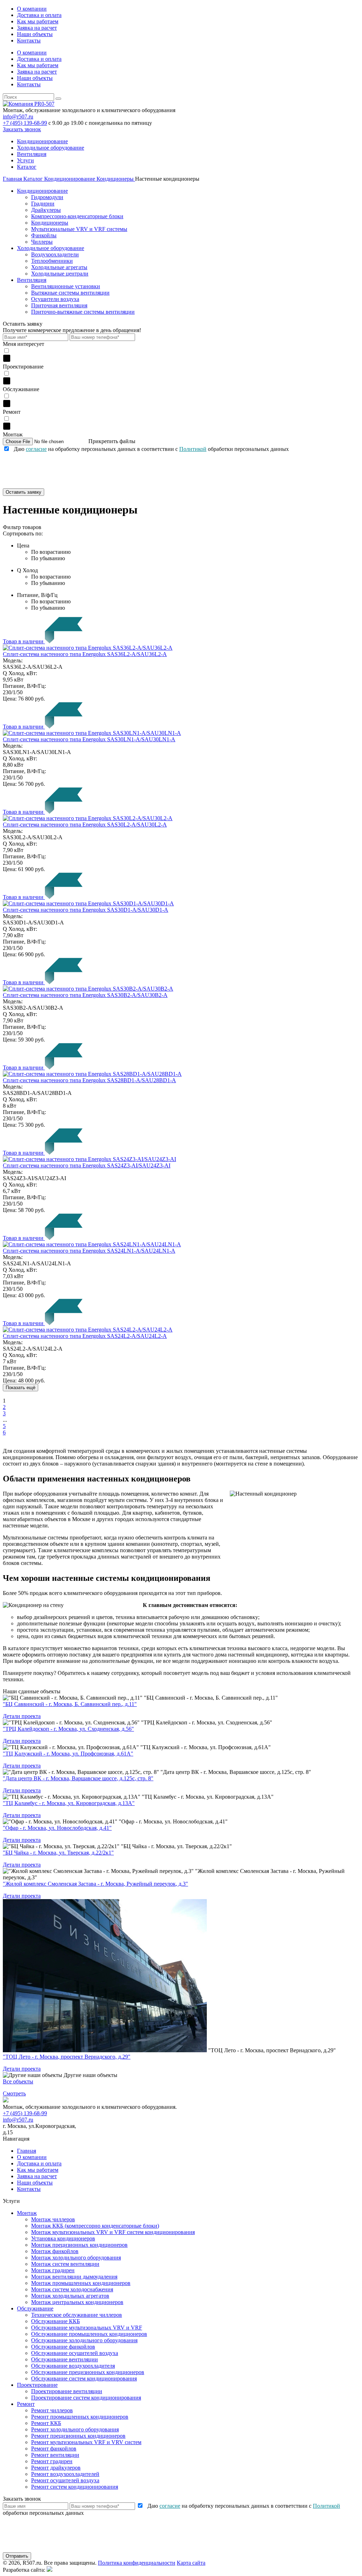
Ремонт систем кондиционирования (75, 2487)
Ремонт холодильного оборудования (75, 2429)
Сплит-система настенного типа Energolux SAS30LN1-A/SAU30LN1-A (89, 739)
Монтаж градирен (53, 2270)
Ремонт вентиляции (55, 2455)
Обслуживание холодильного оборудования (84, 2340)
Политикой (193, 449)
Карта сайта (191, 2563)
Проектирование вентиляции (67, 2391)
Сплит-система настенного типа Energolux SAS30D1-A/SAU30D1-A (86, 910)
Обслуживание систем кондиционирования (84, 2378)
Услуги (25, 160)
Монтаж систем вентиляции (65, 2264)
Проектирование (37, 2385)
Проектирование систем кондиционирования (86, 2398)
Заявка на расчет (37, 28)
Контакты (29, 40)
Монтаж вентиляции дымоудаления (74, 2277)
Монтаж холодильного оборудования (76, 2258)
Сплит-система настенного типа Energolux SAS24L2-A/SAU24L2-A (85, 1336)
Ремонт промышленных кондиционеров (80, 2417)
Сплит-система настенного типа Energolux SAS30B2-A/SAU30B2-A (85, 995)
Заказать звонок (22, 129)
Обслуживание (35, 2308)
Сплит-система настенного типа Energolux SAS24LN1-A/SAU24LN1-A (89, 1251)
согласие (36, 449)
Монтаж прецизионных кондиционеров (79, 2245)
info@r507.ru (18, 117)
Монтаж (27, 2213)
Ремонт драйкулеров (56, 2468)
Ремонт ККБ (46, 2423)
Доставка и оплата (39, 15)
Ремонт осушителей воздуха (65, 2480)
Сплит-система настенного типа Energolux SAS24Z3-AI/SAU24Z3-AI (87, 1165)
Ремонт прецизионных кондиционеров (78, 2436)
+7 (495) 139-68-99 (25, 123)
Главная (27, 2151)
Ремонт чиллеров (52, 2410)
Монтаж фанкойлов (55, 2251)
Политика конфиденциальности (137, 2563)
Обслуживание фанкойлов (63, 2347)
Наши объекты (35, 34)
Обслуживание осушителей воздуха (75, 2353)
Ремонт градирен (52, 2461)
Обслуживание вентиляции (65, 2359)
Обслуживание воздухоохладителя (73, 2366)
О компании (32, 9)
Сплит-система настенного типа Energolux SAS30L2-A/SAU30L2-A (85, 825)
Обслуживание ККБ (56, 2321)
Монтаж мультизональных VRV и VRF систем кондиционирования (113, 2232)
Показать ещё (21, 1388)
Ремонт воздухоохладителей (65, 2474)
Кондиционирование (42, 141)
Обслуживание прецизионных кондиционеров (88, 2372)
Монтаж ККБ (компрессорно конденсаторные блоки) (95, 2226)
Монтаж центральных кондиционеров (77, 2302)
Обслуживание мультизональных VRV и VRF (87, 2328)
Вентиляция (32, 154)
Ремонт (26, 2404)
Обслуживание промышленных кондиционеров (89, 2334)
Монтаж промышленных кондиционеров (81, 2283)
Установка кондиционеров (63, 2238)
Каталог (27, 167)
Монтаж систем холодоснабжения (72, 2289)
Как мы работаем (38, 21)
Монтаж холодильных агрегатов (70, 2296)
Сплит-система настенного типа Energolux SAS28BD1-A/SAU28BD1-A (89, 1080)
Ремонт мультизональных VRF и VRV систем (86, 2442)
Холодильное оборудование (51, 148)
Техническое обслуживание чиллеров (77, 2315)
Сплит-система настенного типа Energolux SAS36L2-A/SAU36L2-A (85, 654)
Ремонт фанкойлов (54, 2449)
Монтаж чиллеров (53, 2219)
